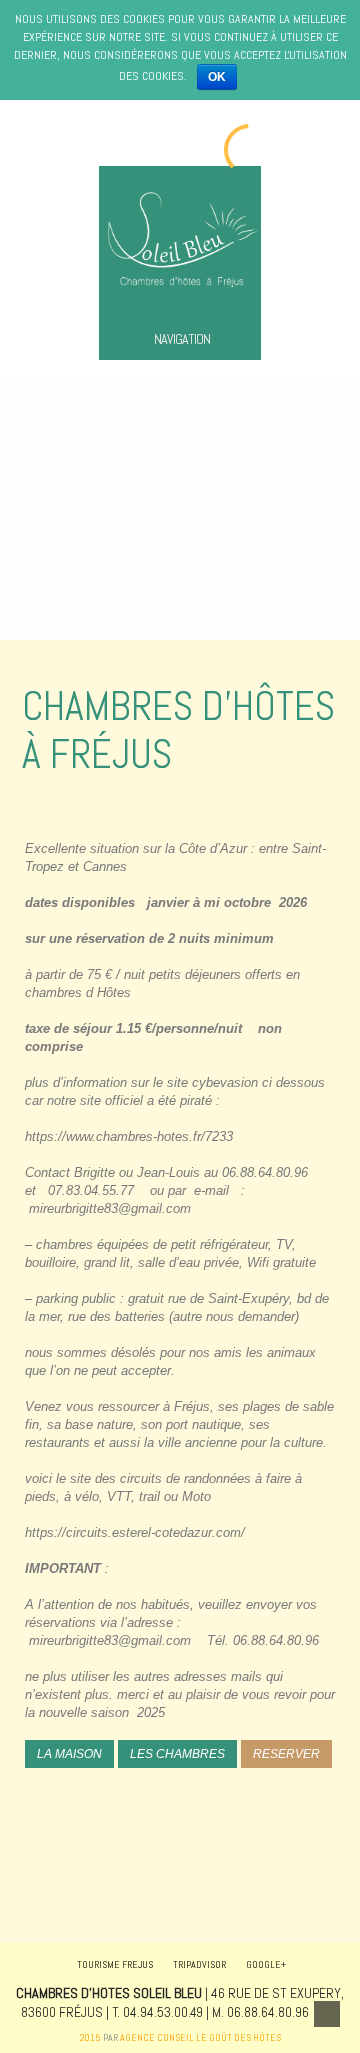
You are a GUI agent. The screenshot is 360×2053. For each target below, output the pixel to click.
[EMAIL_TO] (327, 2014)
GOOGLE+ (266, 1964)
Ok (217, 77)
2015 (90, 2037)
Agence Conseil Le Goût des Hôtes (200, 2037)
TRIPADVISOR (199, 1964)
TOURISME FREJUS (115, 1964)
